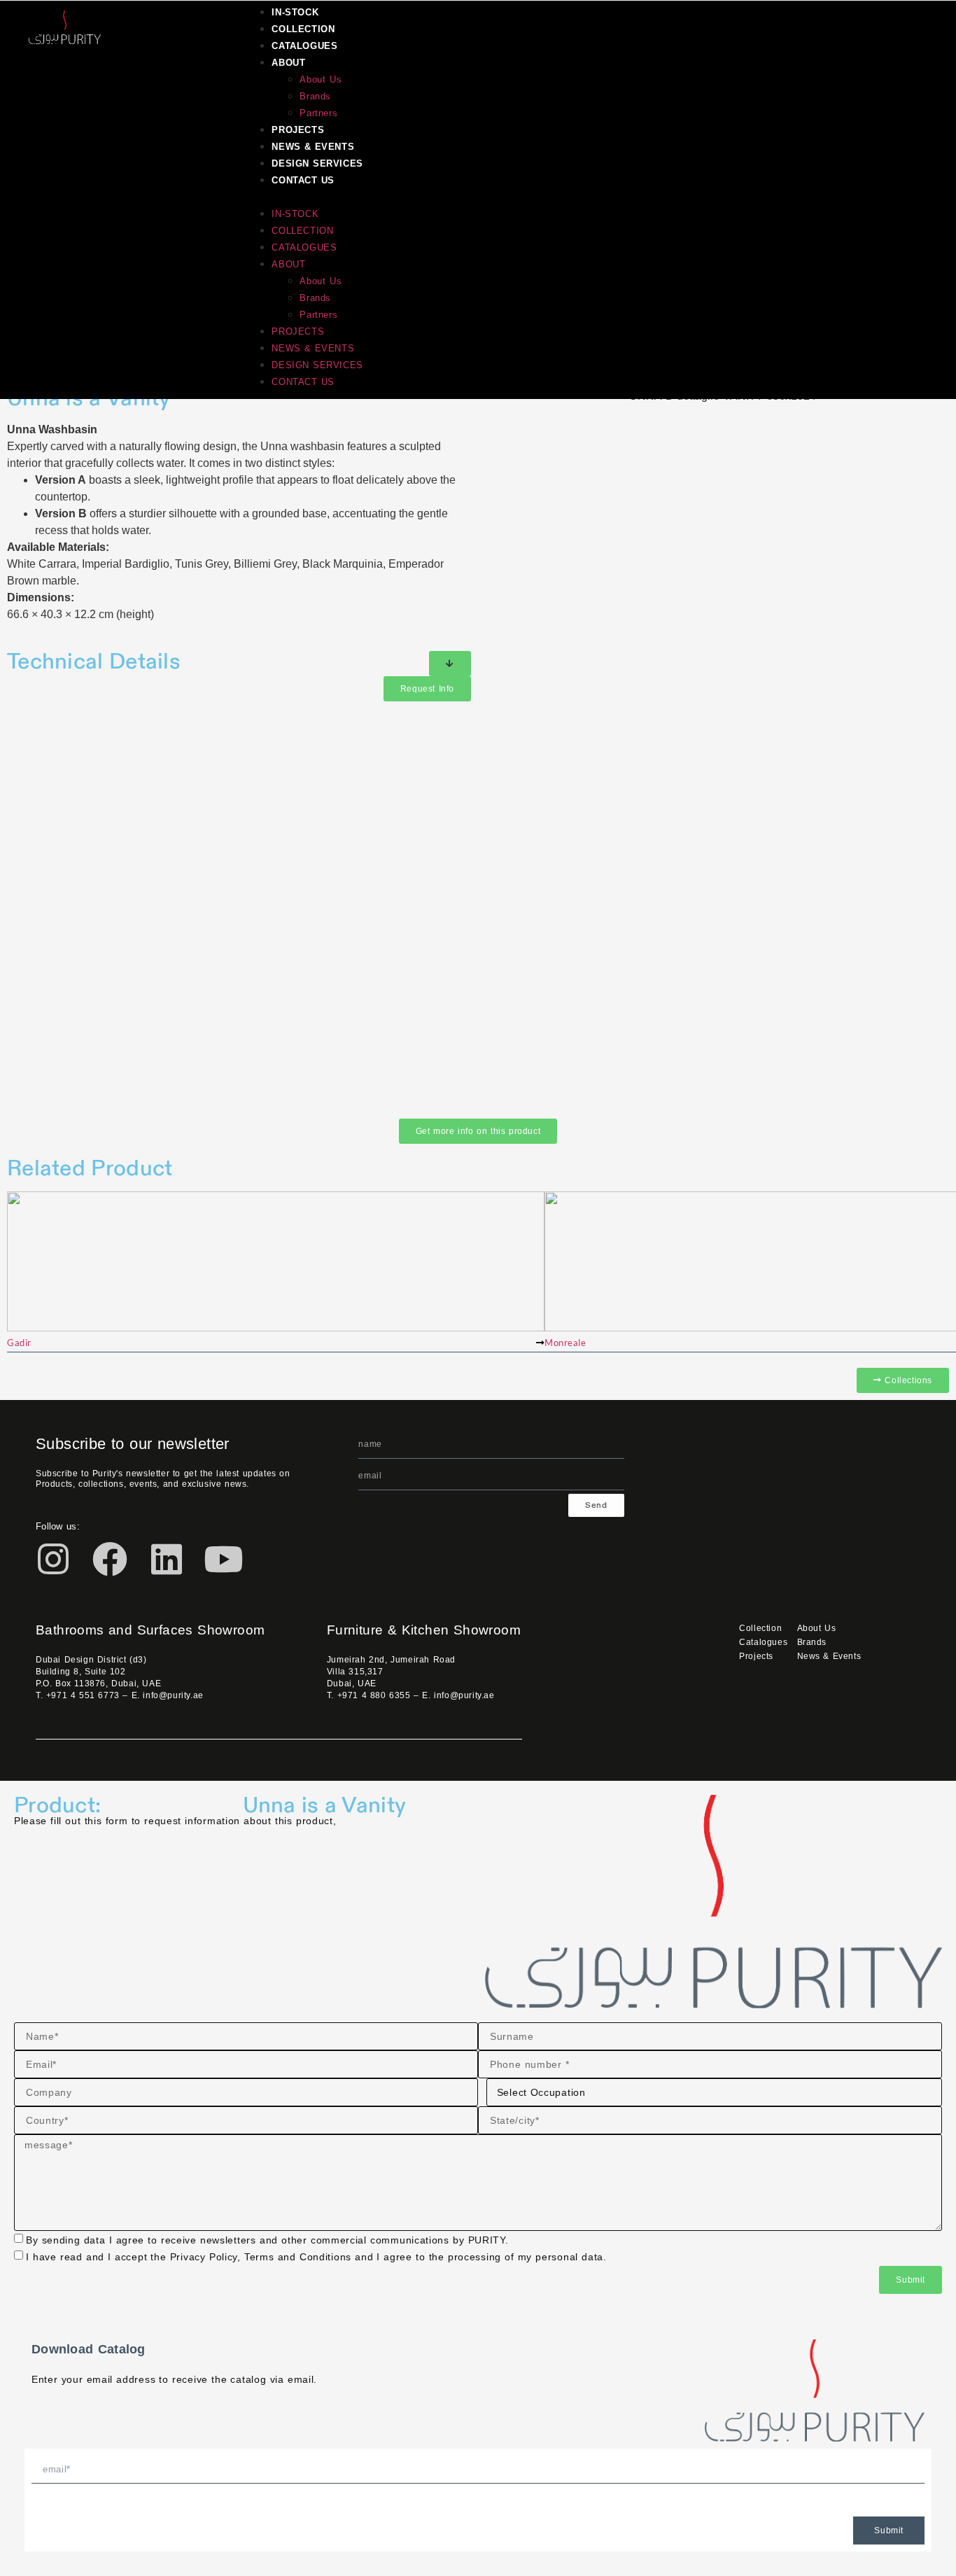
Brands (315, 96)
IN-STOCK (295, 12)
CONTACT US (303, 180)
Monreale (565, 1343)
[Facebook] (110, 1559)
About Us (321, 79)
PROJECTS (298, 130)
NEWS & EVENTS (313, 147)
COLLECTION (303, 29)
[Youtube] (223, 1559)
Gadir (19, 1343)
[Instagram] (53, 1559)
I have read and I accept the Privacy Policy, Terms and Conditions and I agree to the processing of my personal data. (316, 2257)
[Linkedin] (167, 1559)
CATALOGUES (304, 46)
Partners (318, 113)
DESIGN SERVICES (317, 163)
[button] (572, 197)
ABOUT (288, 63)
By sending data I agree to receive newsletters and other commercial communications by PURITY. (267, 2240)
